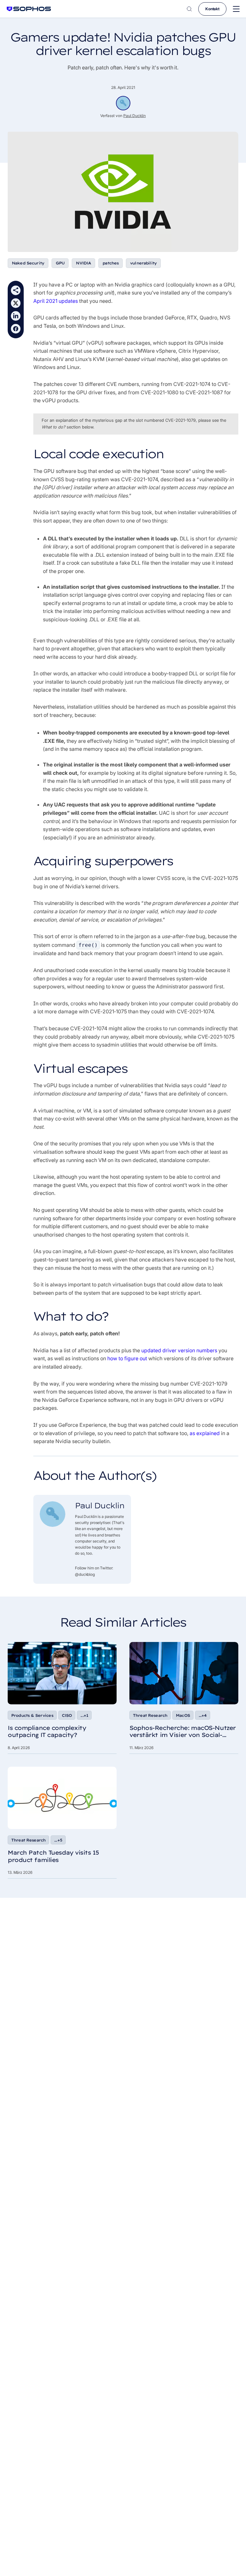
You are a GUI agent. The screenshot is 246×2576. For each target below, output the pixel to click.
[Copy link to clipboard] (16, 290)
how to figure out (127, 1358)
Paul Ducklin (135, 116)
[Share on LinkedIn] (16, 316)
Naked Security (28, 263)
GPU (60, 263)
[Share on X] (16, 303)
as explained (205, 1433)
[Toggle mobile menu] (236, 9)
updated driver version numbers (179, 1350)
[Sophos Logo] (29, 9)
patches (111, 263)
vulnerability (143, 263)
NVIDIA (83, 263)
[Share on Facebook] (16, 329)
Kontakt (212, 9)
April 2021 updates (56, 301)
